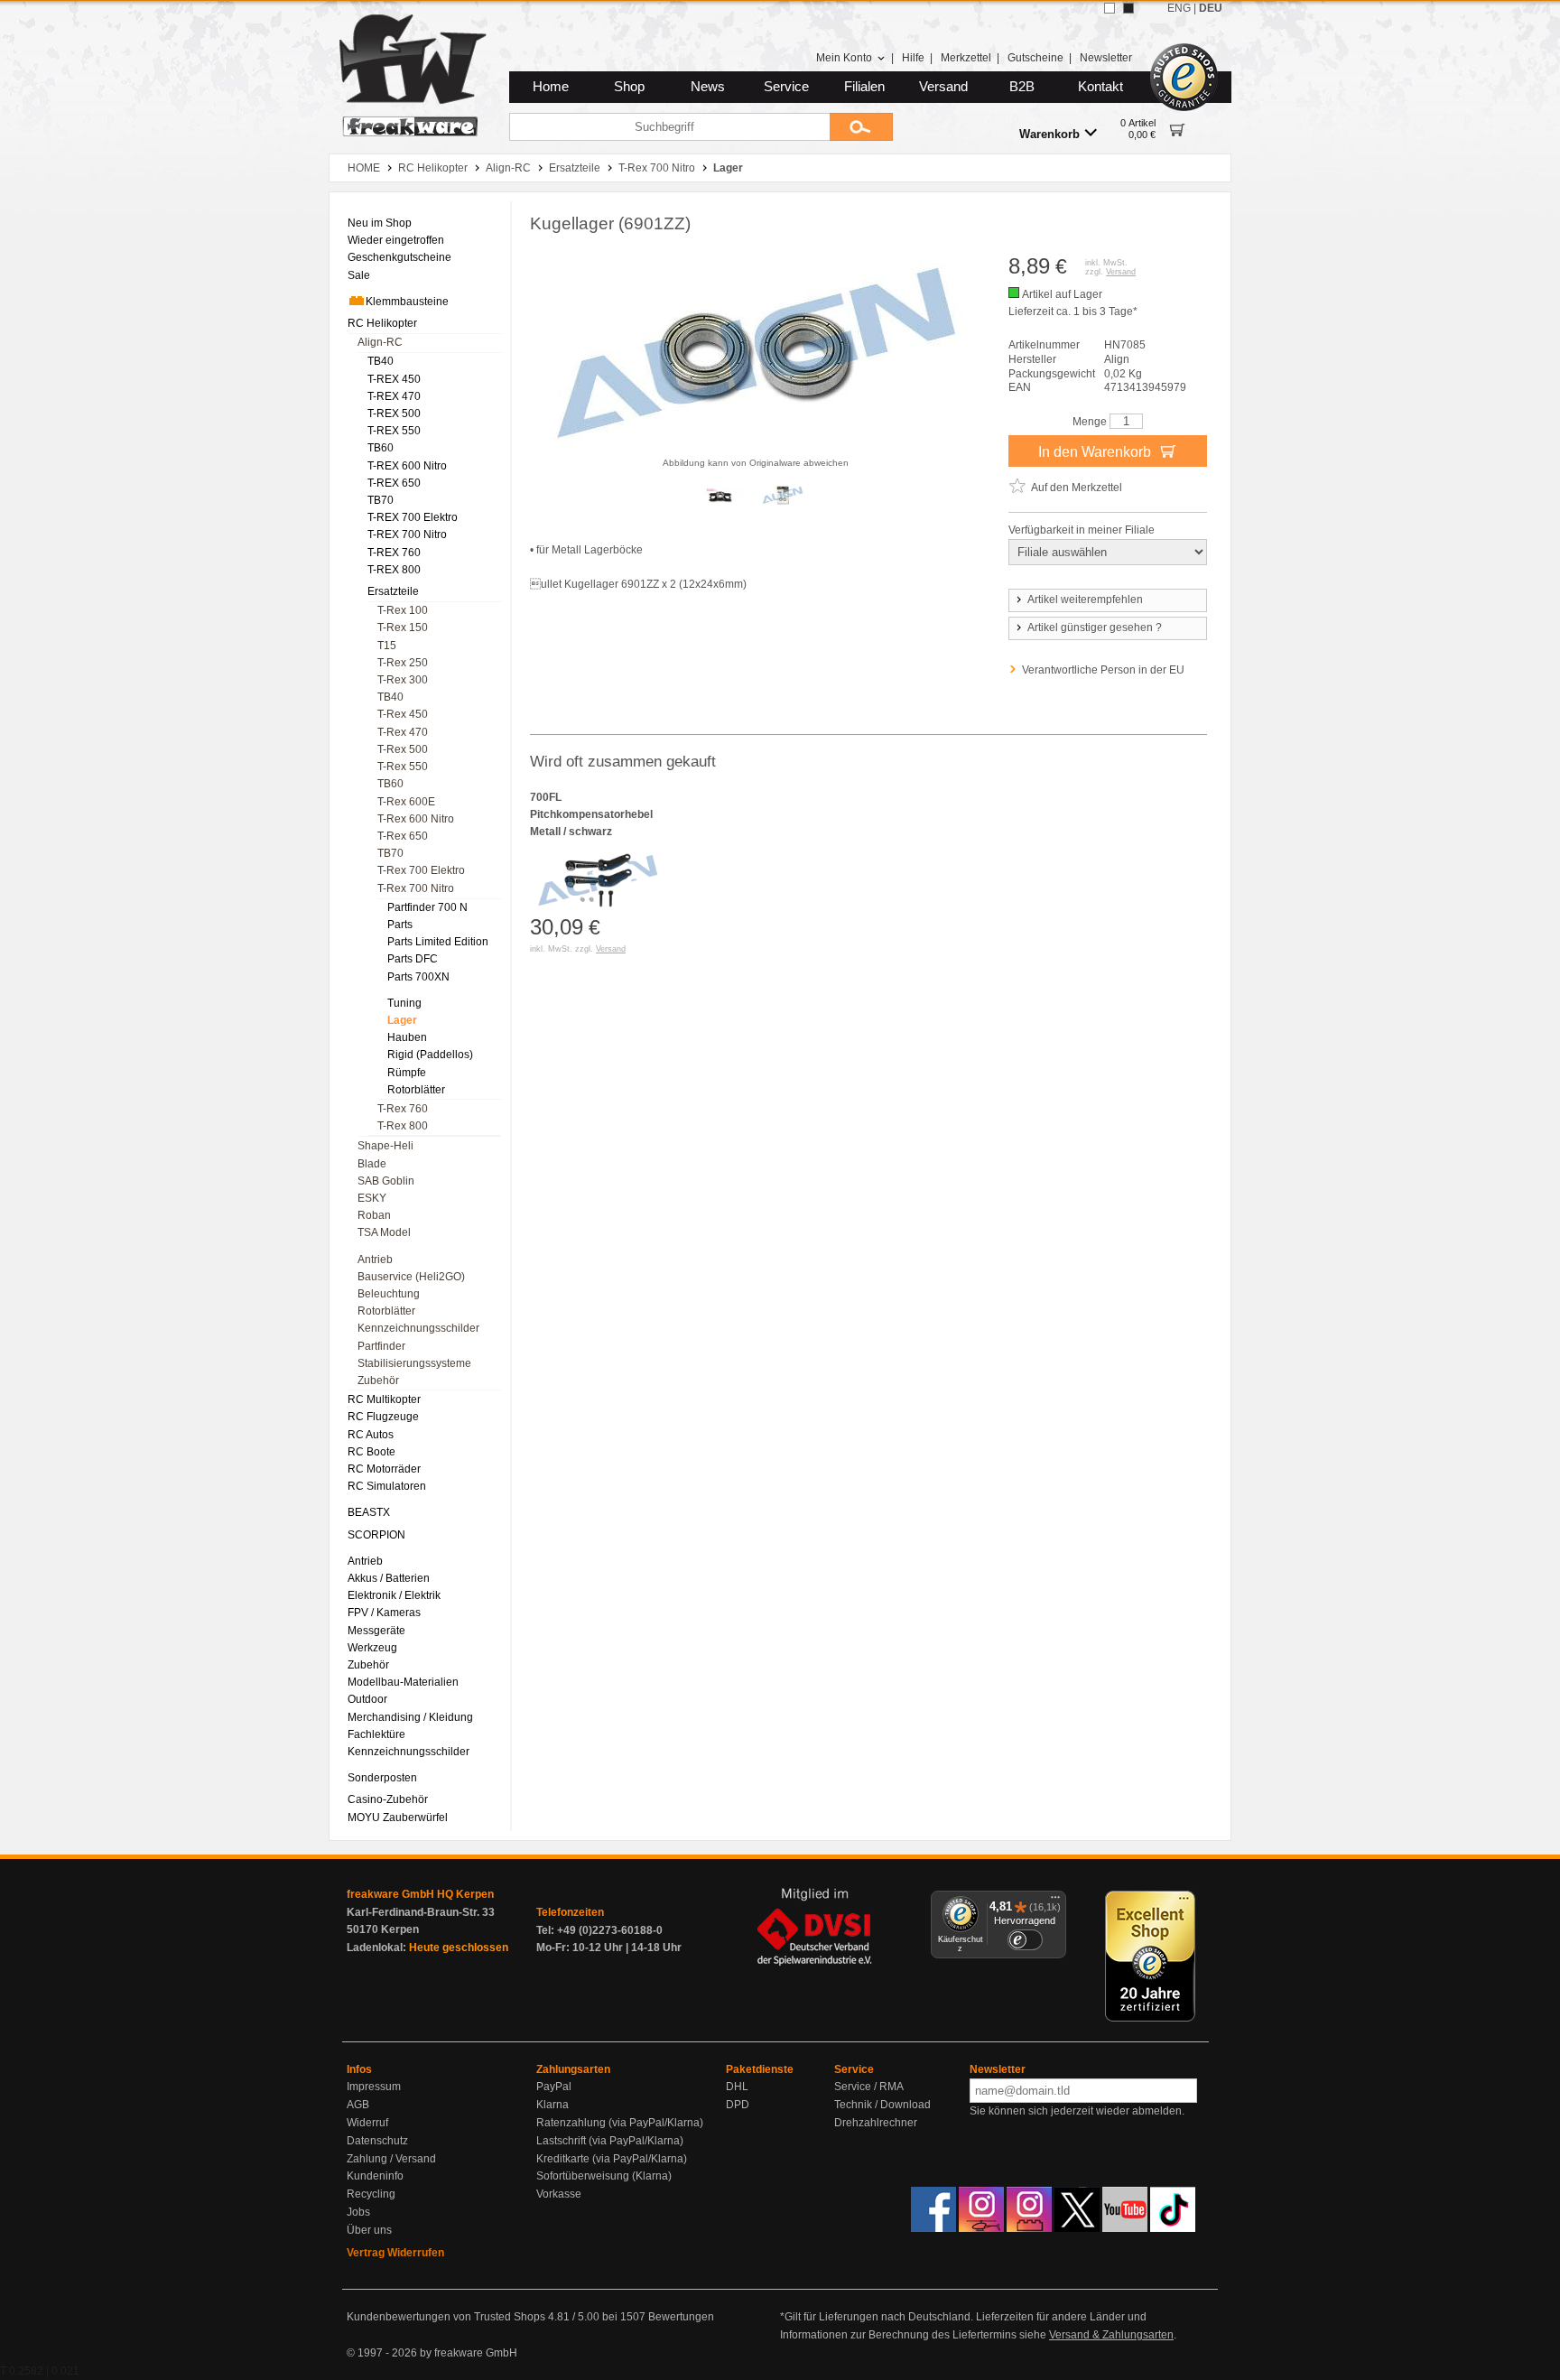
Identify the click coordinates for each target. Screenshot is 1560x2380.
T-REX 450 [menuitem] (394, 379)
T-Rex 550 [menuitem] (403, 767)
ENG (1179, 8)
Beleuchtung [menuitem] (389, 1294)
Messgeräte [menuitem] (376, 1631)
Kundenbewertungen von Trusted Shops (446, 2317)
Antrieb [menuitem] (375, 1260)
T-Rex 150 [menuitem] (403, 628)
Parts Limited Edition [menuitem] (438, 942)
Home (551, 87)
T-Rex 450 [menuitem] (403, 714)
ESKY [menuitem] (372, 1198)
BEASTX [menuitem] (369, 1512)
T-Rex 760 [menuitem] (403, 1109)
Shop (629, 87)
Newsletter (1106, 58)
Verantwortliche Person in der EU (1103, 670)
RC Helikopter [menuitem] (382, 323)
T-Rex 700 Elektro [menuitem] (421, 870)
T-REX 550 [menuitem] (394, 431)
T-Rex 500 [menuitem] (403, 749)
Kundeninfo (375, 2176)
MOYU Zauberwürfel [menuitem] (398, 1818)
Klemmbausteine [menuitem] (407, 302)
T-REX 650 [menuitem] (394, 483)
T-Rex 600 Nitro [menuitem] (416, 819)
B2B (1022, 87)
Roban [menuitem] (374, 1215)
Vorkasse (559, 2194)
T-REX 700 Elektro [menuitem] (413, 517)
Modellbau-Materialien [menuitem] (403, 1682)
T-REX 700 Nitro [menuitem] (407, 535)
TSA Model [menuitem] (384, 1232)
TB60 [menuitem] (381, 448)
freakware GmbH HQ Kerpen (420, 1894)
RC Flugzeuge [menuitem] (383, 1417)
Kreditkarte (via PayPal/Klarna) (612, 2159)
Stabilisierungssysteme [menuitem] (414, 1363)
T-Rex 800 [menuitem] (403, 1126)
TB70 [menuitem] (381, 500)
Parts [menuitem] (400, 925)
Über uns (369, 2230)
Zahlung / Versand (391, 2159)
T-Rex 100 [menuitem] (403, 610)
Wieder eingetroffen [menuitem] (396, 240)
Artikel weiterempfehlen (1085, 600)
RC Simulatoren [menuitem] (387, 1486)
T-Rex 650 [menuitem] (403, 836)
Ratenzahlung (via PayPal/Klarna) (620, 2123)
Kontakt (1100, 87)
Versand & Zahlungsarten (1111, 2335)
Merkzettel (966, 58)
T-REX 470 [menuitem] (394, 396)
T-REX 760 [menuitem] (394, 553)
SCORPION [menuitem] (376, 1535)
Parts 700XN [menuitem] (418, 977)
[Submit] (861, 127)
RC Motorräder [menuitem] (384, 1469)
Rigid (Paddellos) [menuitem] (430, 1055)
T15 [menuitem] (387, 646)
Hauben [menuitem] (407, 1037)
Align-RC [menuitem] (380, 342)
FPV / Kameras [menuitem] (384, 1613)
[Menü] (1055, 1901)
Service (786, 87)
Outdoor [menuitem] (367, 1699)
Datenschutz (377, 2141)
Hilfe (913, 58)
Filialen (864, 87)
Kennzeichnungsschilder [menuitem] (418, 1328)
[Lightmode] (1110, 8)
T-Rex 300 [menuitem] (403, 680)
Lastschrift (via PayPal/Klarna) (610, 2141)
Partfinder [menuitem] (381, 1346)
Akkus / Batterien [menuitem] (389, 1578)
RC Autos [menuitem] (371, 1435)
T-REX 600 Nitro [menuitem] (407, 466)
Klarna (552, 2105)
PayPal (554, 2087)
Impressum (374, 2087)
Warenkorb (1049, 134)
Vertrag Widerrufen (395, 2253)
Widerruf (367, 2123)
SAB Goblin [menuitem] (386, 1181)
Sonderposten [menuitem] (382, 1778)
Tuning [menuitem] (404, 1003)
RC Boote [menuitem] (371, 1452)
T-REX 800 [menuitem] (394, 570)
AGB (358, 2105)
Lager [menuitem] (402, 1020)
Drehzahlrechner (876, 2123)
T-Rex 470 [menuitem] (403, 732)
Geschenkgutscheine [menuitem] (399, 257)
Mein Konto (844, 58)
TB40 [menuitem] (381, 361)
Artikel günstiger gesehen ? (1095, 628)
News (708, 87)
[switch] (1025, 1940)
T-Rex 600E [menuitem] (406, 802)
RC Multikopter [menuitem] (384, 1399)
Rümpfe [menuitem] (407, 1073)
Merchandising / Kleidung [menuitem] (410, 1717)
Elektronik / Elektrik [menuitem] (394, 1595)
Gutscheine (1035, 58)
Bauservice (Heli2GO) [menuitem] (411, 1277)
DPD (738, 2105)
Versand (943, 87)
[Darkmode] (1128, 8)
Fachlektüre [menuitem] (376, 1734)
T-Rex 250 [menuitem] (403, 663)
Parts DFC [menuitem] (413, 959)
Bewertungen (681, 2317)
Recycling (371, 2194)
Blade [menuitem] (372, 1164)
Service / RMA (869, 2087)
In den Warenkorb (1096, 452)
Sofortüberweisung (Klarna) (604, 2176)
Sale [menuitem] (359, 275)
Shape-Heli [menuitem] (385, 1146)
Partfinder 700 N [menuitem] (427, 907)
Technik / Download (882, 2105)
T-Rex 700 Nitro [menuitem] (416, 888)
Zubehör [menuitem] (378, 1381)
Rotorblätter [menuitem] (416, 1090)
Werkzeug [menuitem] (372, 1648)
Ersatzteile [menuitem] (393, 591)
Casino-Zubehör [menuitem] (388, 1799)
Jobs (358, 2212)
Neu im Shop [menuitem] (380, 223)
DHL (737, 2087)
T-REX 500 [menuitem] (394, 414)
